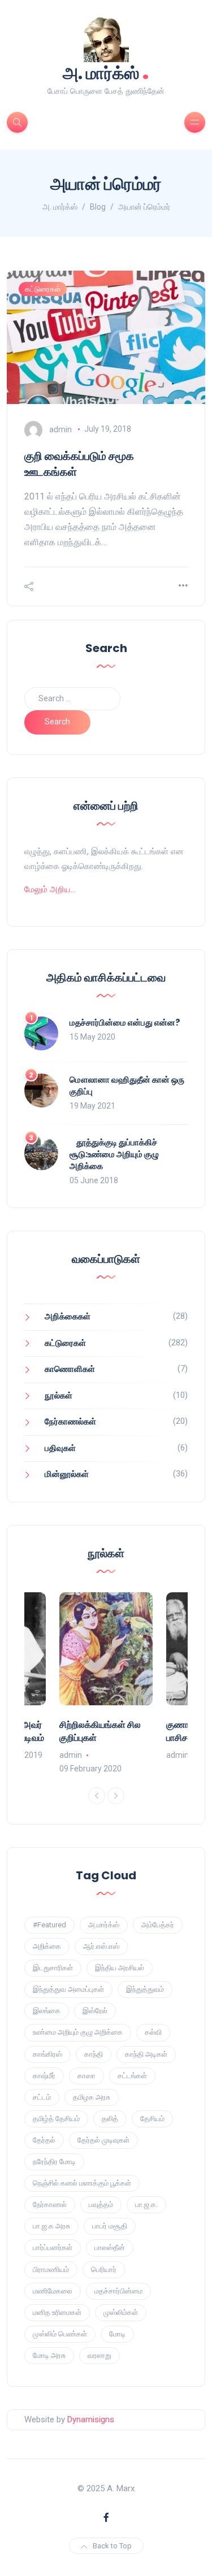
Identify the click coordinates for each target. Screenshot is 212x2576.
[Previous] (97, 1796)
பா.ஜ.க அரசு (51, 2226)
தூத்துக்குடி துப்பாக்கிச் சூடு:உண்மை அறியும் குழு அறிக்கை (114, 1154)
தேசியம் (152, 2119)
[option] (106, 1684)
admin (60, 429)
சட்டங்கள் (132, 2076)
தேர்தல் (44, 2140)
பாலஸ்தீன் (110, 2247)
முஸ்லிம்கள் (121, 2312)
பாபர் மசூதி (110, 2226)
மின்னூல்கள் (67, 1474)
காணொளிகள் (70, 1369)
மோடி (117, 2334)
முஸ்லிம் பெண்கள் (60, 2334)
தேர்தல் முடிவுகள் (103, 2140)
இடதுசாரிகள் (53, 1968)
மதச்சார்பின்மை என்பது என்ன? (125, 1022)
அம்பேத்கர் (158, 1925)
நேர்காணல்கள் (70, 1422)
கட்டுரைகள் (43, 289)
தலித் (110, 2119)
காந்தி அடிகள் (146, 2054)
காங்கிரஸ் (47, 2054)
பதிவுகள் (60, 1448)
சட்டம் (42, 2097)
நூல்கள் (59, 1396)
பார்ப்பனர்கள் (53, 2247)
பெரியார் (104, 2269)
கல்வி (153, 2032)
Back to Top (112, 2546)
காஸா (86, 2076)
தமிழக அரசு (92, 2097)
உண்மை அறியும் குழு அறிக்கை (78, 2032)
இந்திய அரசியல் (120, 1968)
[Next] (116, 1796)
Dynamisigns (91, 2419)
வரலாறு (99, 2355)
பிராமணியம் (51, 2269)
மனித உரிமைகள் (57, 2312)
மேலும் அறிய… (50, 889)
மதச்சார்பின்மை (118, 2291)
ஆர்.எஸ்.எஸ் (101, 1946)
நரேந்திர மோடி (54, 2162)
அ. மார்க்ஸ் (106, 72)
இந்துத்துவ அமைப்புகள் (68, 1989)
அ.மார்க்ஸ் (104, 1925)
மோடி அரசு (49, 2355)
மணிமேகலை (53, 2291)
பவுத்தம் (101, 2204)
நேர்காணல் (50, 2204)
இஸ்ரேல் (95, 2011)
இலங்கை (47, 2011)
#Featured (49, 1925)
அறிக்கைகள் (68, 1317)
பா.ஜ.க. (146, 2204)
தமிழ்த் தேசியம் (56, 2119)
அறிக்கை (47, 1946)
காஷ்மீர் (44, 2076)
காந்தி (94, 2054)
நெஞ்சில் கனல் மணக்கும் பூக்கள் (82, 2183)
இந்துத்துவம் (145, 1989)
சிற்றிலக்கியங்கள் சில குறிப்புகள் (100, 1731)
